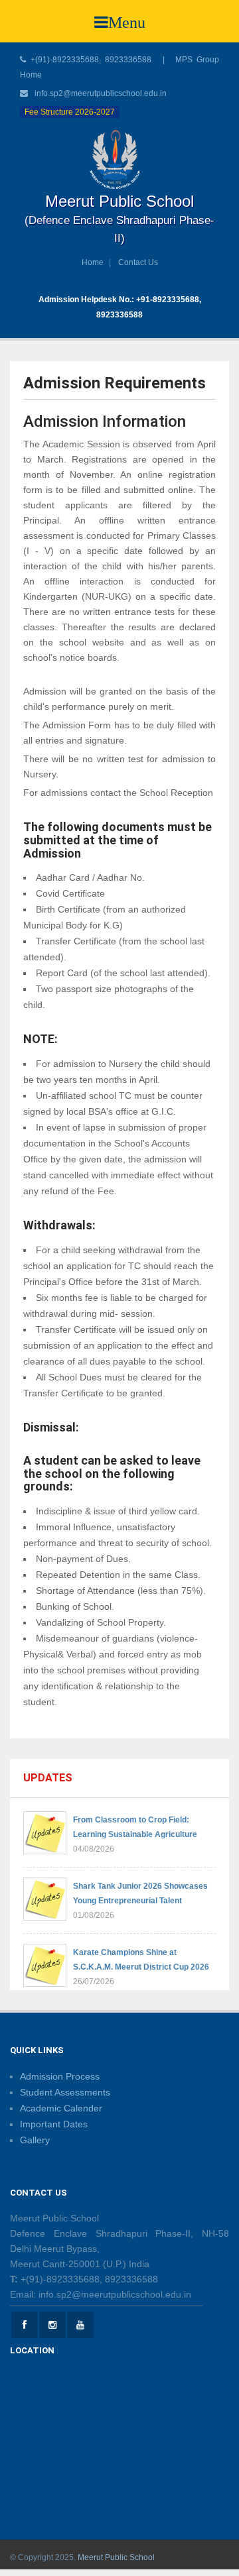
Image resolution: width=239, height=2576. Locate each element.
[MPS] (119, 159)
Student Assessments (65, 2092)
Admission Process (60, 2076)
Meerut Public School (116, 2557)
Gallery (35, 2140)
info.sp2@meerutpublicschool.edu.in (101, 93)
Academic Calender (61, 2108)
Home (93, 262)
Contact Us (138, 262)
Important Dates (54, 2124)
